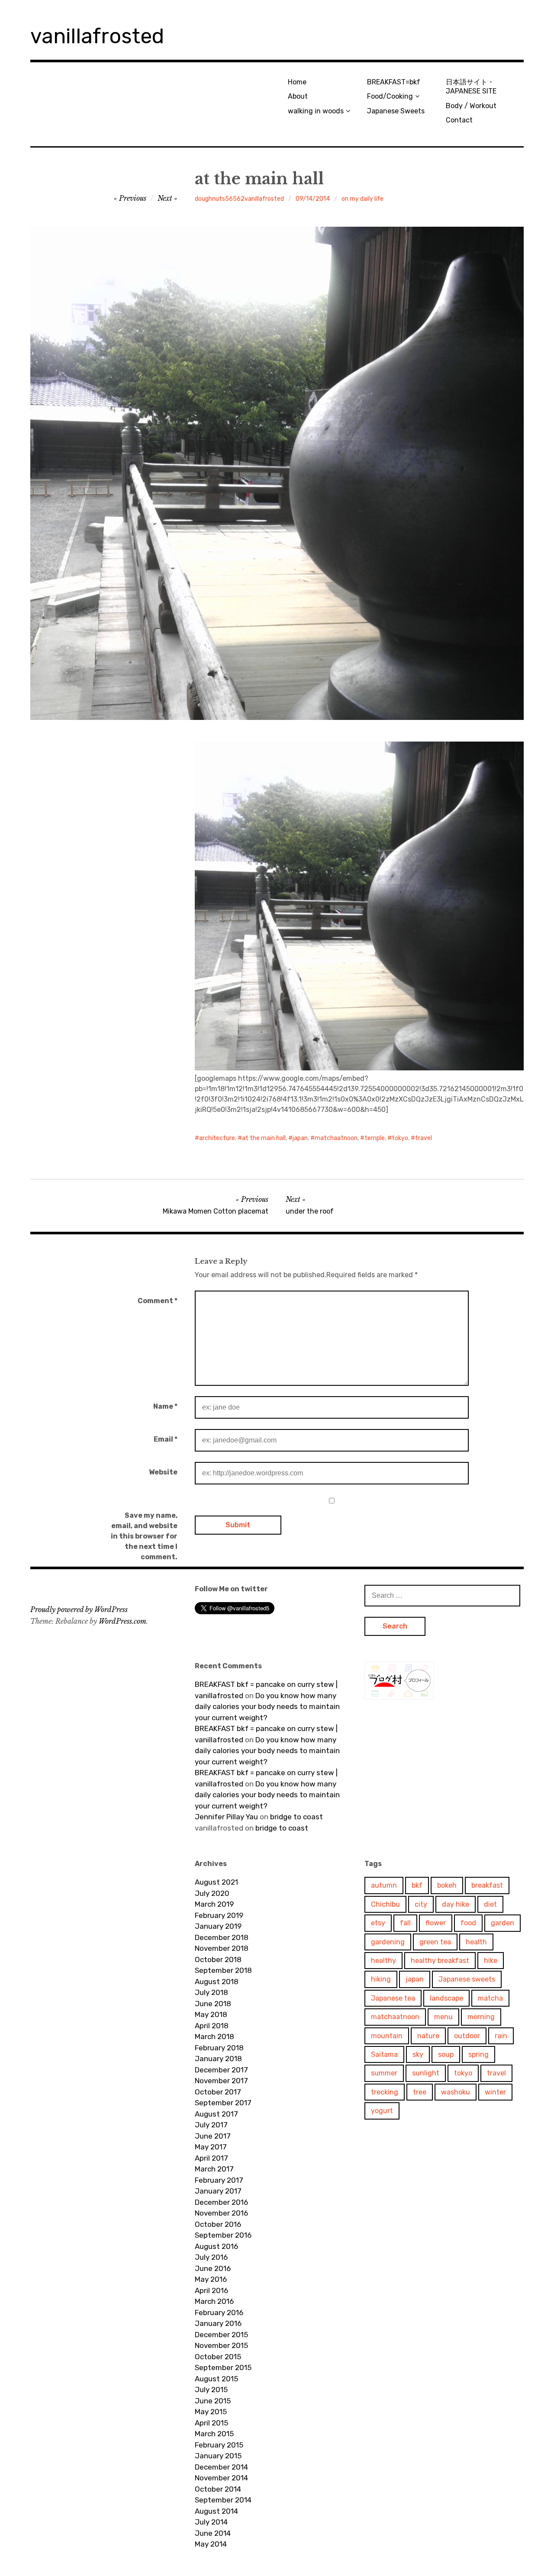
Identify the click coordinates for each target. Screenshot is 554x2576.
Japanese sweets (467, 1979)
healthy (383, 1961)
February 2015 (219, 2445)
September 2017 (223, 2103)
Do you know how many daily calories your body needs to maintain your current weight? (267, 1707)
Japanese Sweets (396, 111)
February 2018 (219, 2048)
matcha (490, 1998)
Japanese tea (393, 1998)
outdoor (467, 2036)
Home (297, 82)
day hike (456, 1904)
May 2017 (211, 2147)
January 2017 (218, 2191)
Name (165, 1406)
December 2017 (221, 2070)
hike (491, 1961)
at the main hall (264, 1138)
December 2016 (221, 2202)
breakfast (487, 1885)
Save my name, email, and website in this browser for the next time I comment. (144, 1536)
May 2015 (211, 2412)
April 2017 (211, 2158)
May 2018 (211, 2014)
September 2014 (223, 2500)
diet (490, 1904)
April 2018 (212, 2026)
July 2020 (212, 1893)
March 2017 (214, 2169)
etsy (378, 1923)
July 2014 (211, 2522)
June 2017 (213, 2136)
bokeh (447, 1885)
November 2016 (221, 2213)
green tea (435, 1942)
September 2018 (223, 1970)
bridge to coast (296, 1817)
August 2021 (216, 1882)
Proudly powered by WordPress (79, 1609)
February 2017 (219, 2180)
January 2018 (218, 2059)
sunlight (426, 2073)
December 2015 (221, 2335)
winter (495, 2092)
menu (443, 2017)
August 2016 (216, 2246)
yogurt (382, 2111)
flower (436, 1923)
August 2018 (217, 1982)
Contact (459, 120)
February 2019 (219, 1915)
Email (166, 1439)
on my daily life (362, 199)
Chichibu (385, 1904)
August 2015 (216, 2379)
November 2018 (222, 1948)
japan (300, 1138)
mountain (387, 2036)
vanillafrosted (97, 36)
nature (428, 2036)
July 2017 (211, 2125)
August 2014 (216, 2511)
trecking (385, 2092)
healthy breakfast (440, 1961)
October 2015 (218, 2357)
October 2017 (218, 2092)
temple (375, 1138)
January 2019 (218, 1926)
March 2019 (214, 1904)
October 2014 (218, 2489)
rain (501, 2036)
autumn (384, 1885)
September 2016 (223, 2235)
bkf (417, 1885)
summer (384, 2073)
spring (478, 2054)
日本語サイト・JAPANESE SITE (471, 87)
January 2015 (218, 2456)
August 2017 (216, 2114)
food (468, 1923)
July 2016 (211, 2257)
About (298, 96)
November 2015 (221, 2345)
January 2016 (218, 2323)
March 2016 (214, 2301)
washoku (456, 2092)
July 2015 (211, 2390)
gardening (388, 1942)
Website (163, 1472)
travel (424, 1138)
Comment (158, 1301)
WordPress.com (122, 1621)
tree (420, 2092)
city (421, 1904)
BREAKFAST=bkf (394, 82)
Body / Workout (471, 106)
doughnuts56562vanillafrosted (239, 199)
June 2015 (213, 2401)
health (476, 1942)
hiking (381, 1979)
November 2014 (221, 2478)
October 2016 (218, 2224)
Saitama (384, 2054)
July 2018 (211, 1992)
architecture (217, 1138)
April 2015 (211, 2423)
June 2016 (213, 2268)
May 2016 (211, 2279)
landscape (446, 1998)
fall (405, 1923)
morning (481, 2017)
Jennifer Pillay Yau (226, 1817)
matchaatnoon (336, 1138)
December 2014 (221, 2467)
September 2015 (223, 2367)
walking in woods (316, 111)
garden (502, 1923)
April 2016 (211, 2290)
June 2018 (213, 2004)
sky (418, 2054)
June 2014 (213, 2533)
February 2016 (219, 2313)
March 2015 (214, 2434)
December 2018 (222, 1937)
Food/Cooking (390, 96)
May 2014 (211, 2544)
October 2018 (218, 1959)
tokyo (400, 1138)
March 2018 (214, 2036)
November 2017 (221, 2081)
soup (446, 2054)
